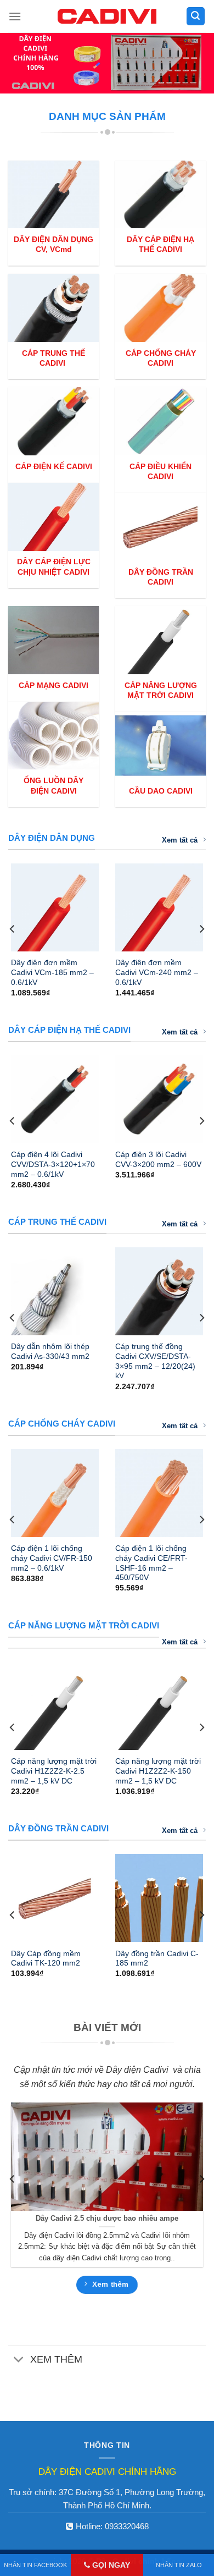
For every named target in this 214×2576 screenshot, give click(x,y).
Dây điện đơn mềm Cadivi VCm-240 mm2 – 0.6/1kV (157, 972)
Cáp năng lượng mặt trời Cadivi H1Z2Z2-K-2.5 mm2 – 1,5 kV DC (54, 1771)
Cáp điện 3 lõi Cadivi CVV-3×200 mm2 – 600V (158, 1160)
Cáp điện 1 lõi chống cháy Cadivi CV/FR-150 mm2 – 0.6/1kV (52, 1558)
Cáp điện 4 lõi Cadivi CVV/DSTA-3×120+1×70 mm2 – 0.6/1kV (53, 1164)
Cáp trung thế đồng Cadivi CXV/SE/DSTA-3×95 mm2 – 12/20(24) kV (155, 1361)
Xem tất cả (180, 840)
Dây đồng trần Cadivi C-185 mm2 (157, 1959)
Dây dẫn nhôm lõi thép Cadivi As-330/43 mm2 (50, 1352)
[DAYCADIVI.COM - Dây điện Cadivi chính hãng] (107, 16)
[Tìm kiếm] (196, 16)
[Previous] (13, 929)
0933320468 (127, 2526)
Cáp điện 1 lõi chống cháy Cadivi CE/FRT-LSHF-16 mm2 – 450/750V (151, 1563)
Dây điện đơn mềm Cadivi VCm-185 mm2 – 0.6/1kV (52, 972)
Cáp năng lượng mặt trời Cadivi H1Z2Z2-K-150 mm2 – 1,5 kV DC (158, 1771)
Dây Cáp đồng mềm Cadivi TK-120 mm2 (46, 1959)
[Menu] (15, 16)
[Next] (201, 929)
